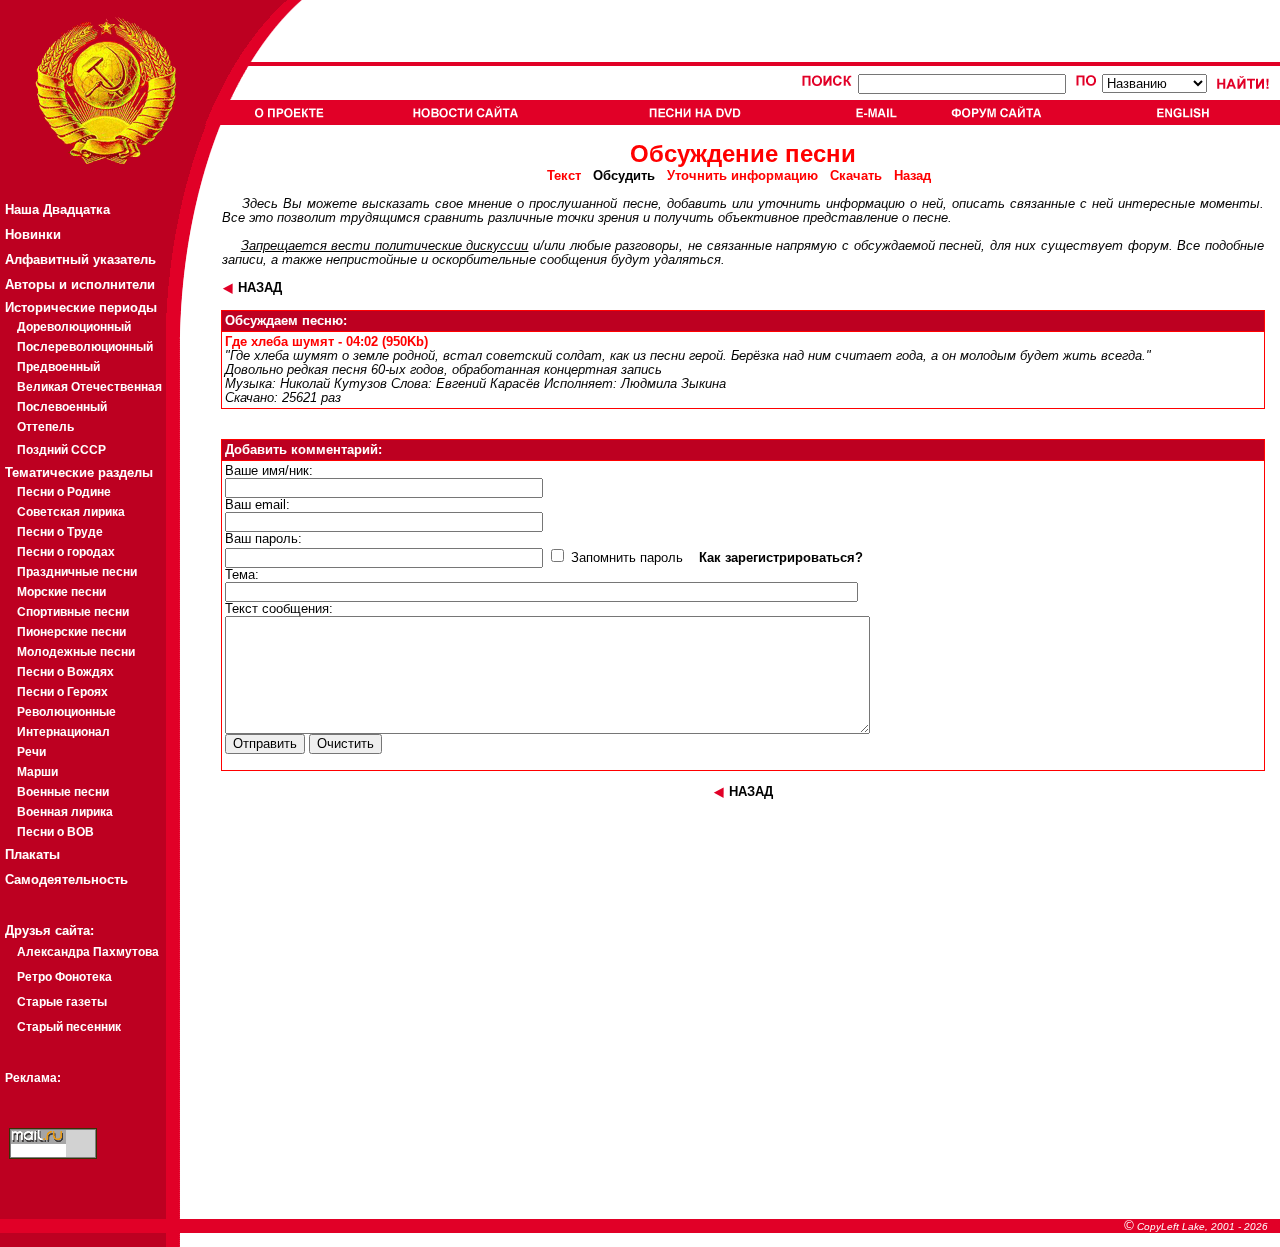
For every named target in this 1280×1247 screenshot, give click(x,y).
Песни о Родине (64, 492)
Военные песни (63, 792)
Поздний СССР (61, 450)
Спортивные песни (73, 612)
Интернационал (63, 732)
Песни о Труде (60, 532)
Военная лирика (65, 812)
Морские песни (61, 592)
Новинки (33, 234)
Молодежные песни (76, 652)
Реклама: (33, 1078)
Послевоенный (62, 407)
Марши (37, 772)
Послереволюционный (85, 347)
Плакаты (32, 854)
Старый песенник (69, 1027)
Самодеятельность (66, 879)
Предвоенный (58, 367)
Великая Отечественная (89, 387)
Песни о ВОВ (55, 832)
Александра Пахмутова (88, 952)
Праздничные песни (77, 572)
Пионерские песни (71, 632)
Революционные (66, 712)
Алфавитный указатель (80, 259)
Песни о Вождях (65, 672)
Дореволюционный (74, 327)
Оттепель (45, 427)
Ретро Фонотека (64, 977)
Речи (31, 752)
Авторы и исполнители (80, 284)
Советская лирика (71, 512)
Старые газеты (62, 1002)
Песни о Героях (62, 692)
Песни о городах (66, 552)
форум (1148, 246)
